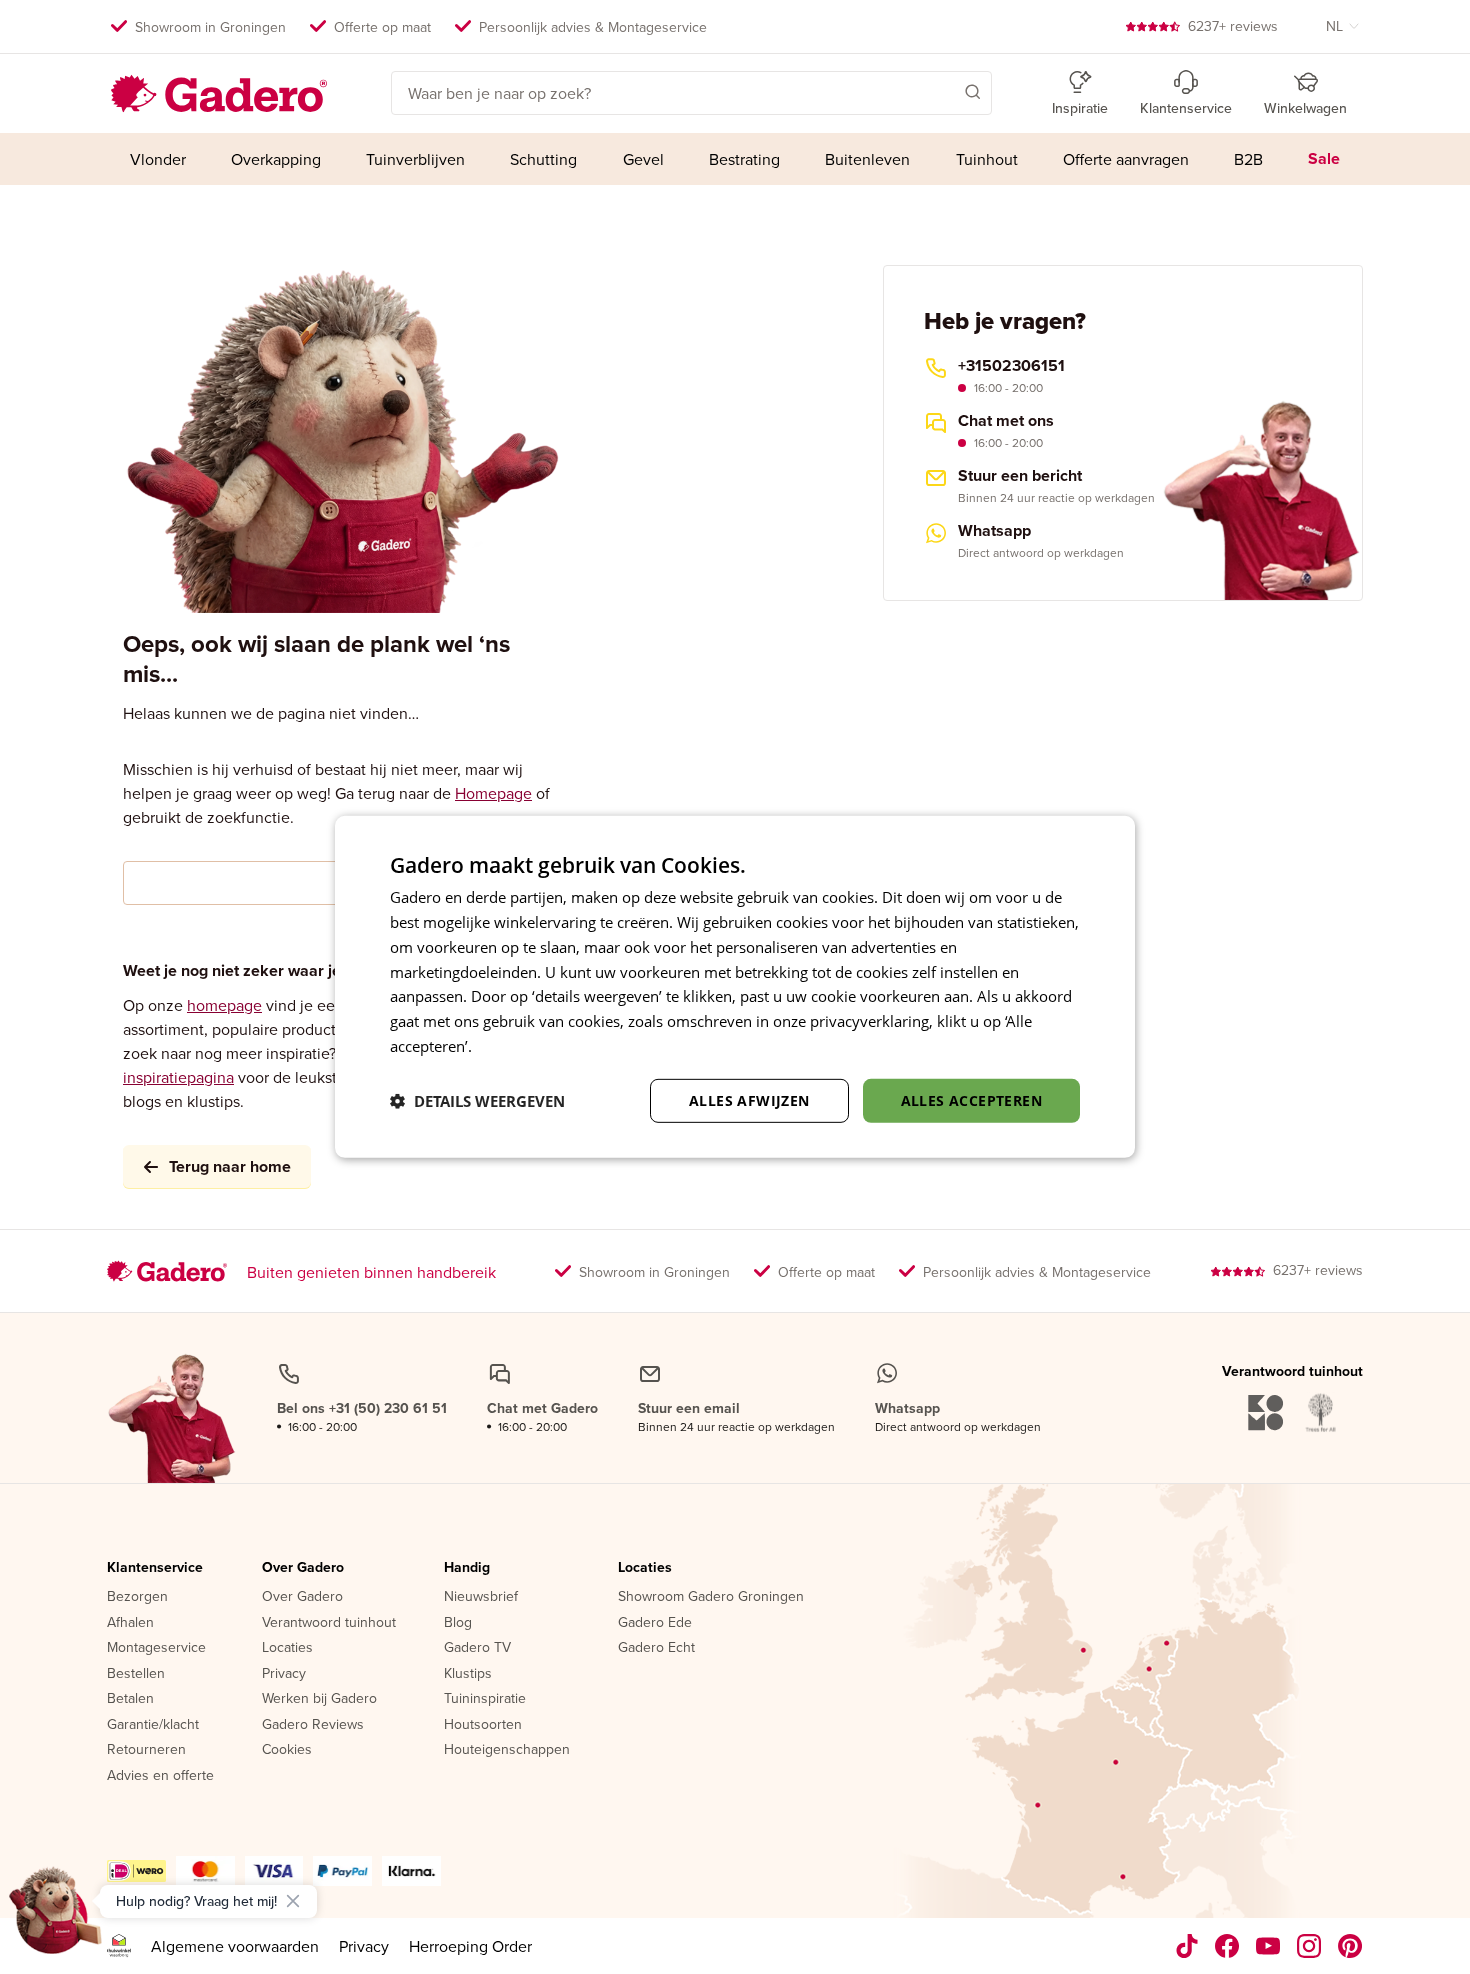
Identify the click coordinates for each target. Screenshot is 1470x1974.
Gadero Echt (656, 1648)
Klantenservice (155, 1568)
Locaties (287, 1648)
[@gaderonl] (1187, 1946)
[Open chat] (56, 1918)
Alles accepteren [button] (971, 1099)
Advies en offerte (160, 1776)
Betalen (130, 1699)
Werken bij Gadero (319, 1699)
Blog (458, 1623)
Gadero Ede (655, 1623)
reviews (1233, 26)
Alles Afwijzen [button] (749, 1099)
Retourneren (146, 1750)
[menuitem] (157, 159)
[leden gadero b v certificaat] (119, 1946)
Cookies (287, 1750)
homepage (224, 1005)
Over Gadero (303, 1568)
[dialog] (735, 987)
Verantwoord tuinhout (329, 1623)
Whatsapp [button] (994, 531)
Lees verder (516, 1046)
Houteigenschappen (507, 1750)
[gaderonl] (1309, 1946)
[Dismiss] (293, 1901)
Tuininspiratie (485, 1699)
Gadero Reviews (313, 1725)
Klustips (468, 1674)
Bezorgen (137, 1597)
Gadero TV (477, 1648)
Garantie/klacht (153, 1725)
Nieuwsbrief (481, 1597)
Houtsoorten (483, 1725)
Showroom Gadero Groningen (711, 1597)
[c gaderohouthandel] (1268, 1946)
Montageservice (156, 1648)
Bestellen (136, 1674)
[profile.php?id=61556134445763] (1227, 1946)
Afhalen (130, 1623)
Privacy (284, 1674)
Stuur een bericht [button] (1020, 476)
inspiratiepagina (178, 1077)
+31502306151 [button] (1011, 366)
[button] (944, 91)
